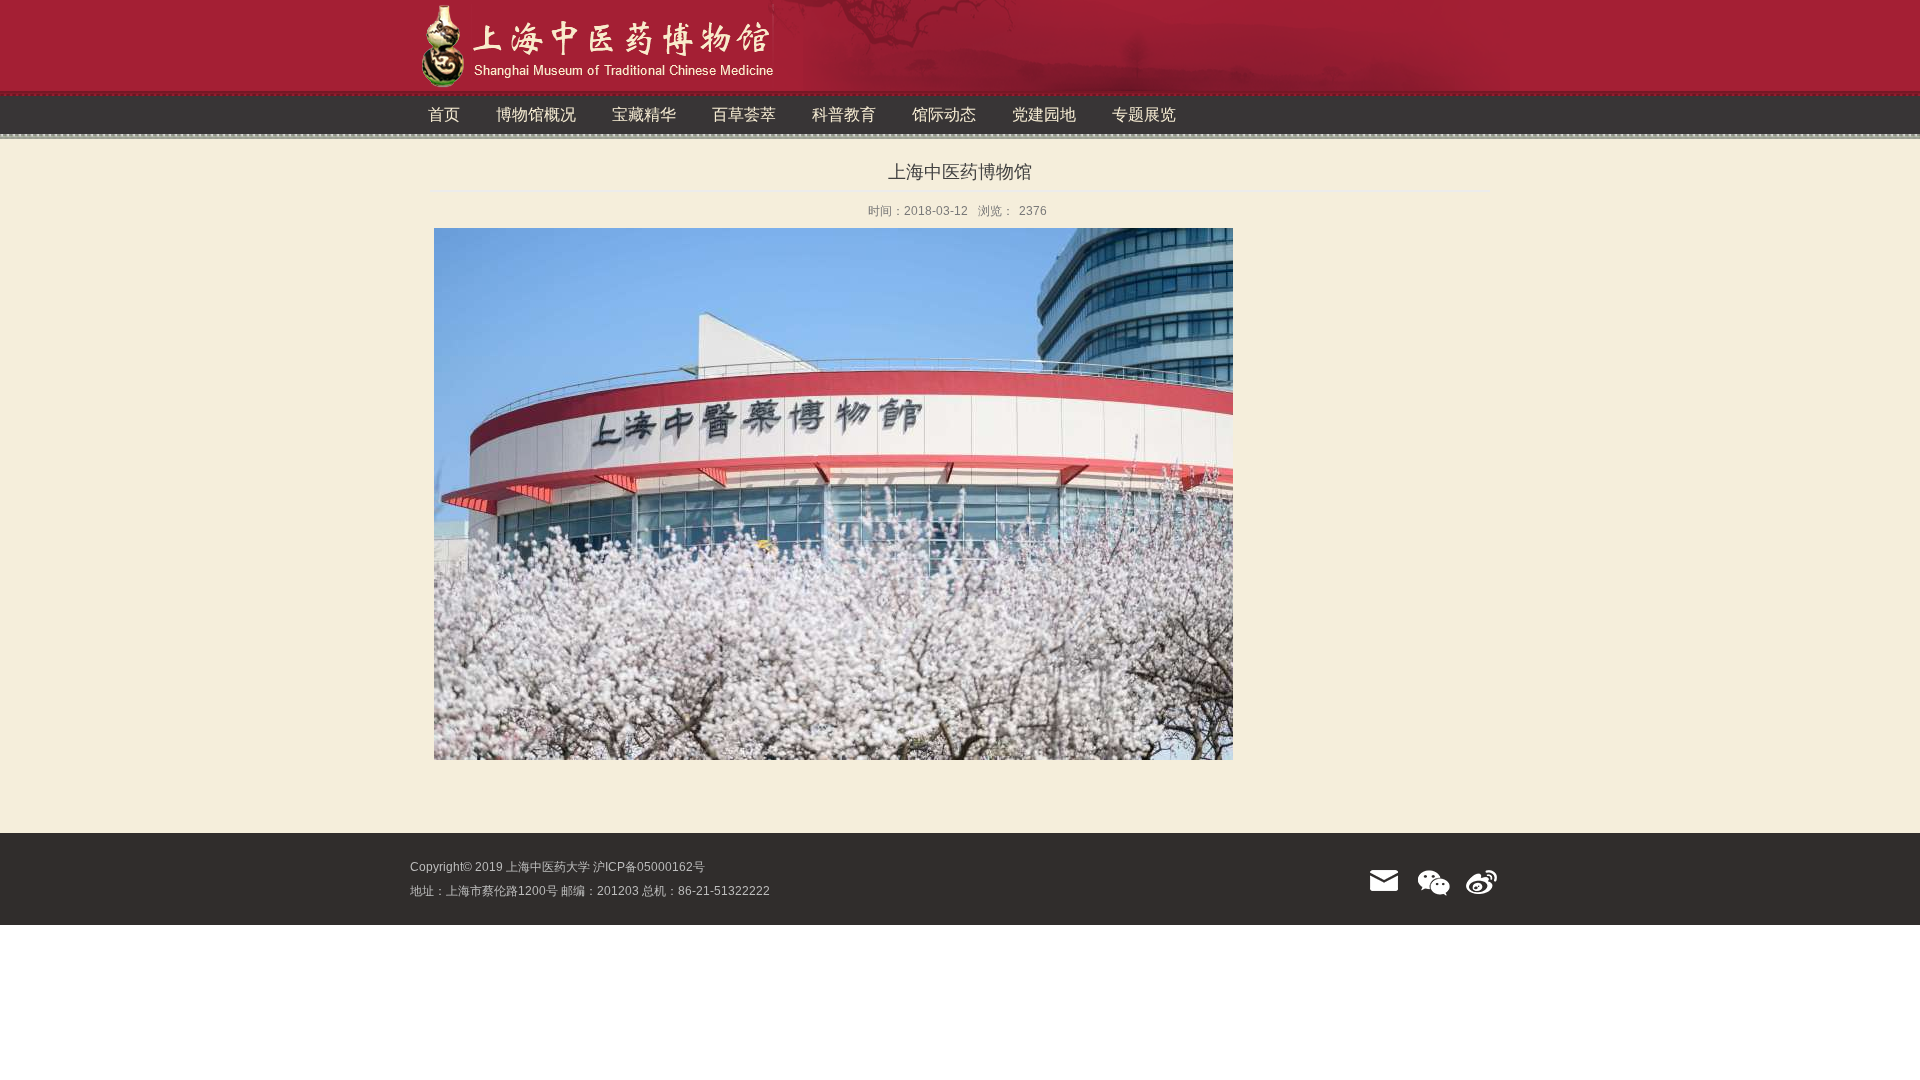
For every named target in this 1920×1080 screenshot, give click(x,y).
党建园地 (1044, 114)
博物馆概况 (536, 114)
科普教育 (844, 114)
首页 (444, 114)
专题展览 (1144, 114)
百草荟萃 (744, 114)
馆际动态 (944, 114)
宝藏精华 (644, 114)
